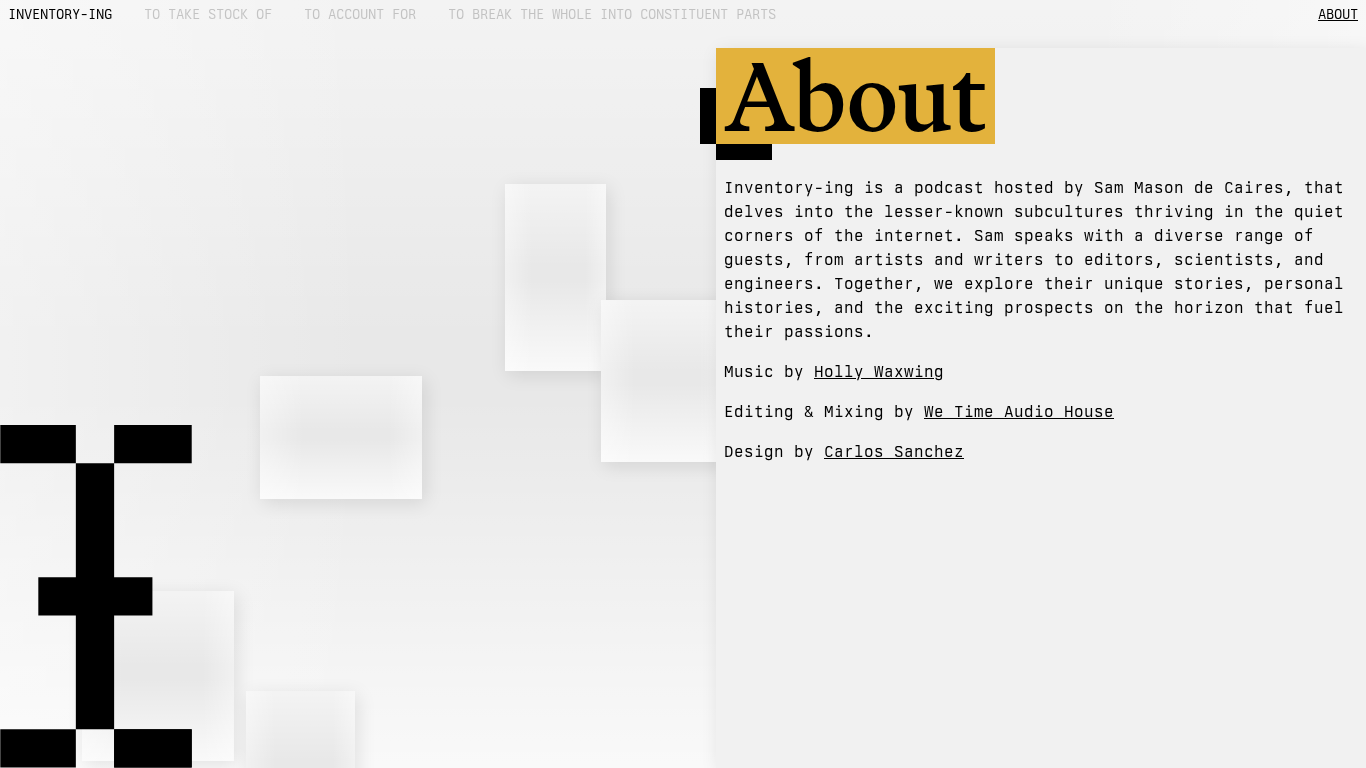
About (1338, 14)
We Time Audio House (1019, 411)
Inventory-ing (60, 14)
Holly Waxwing (879, 371)
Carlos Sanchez (894, 451)
